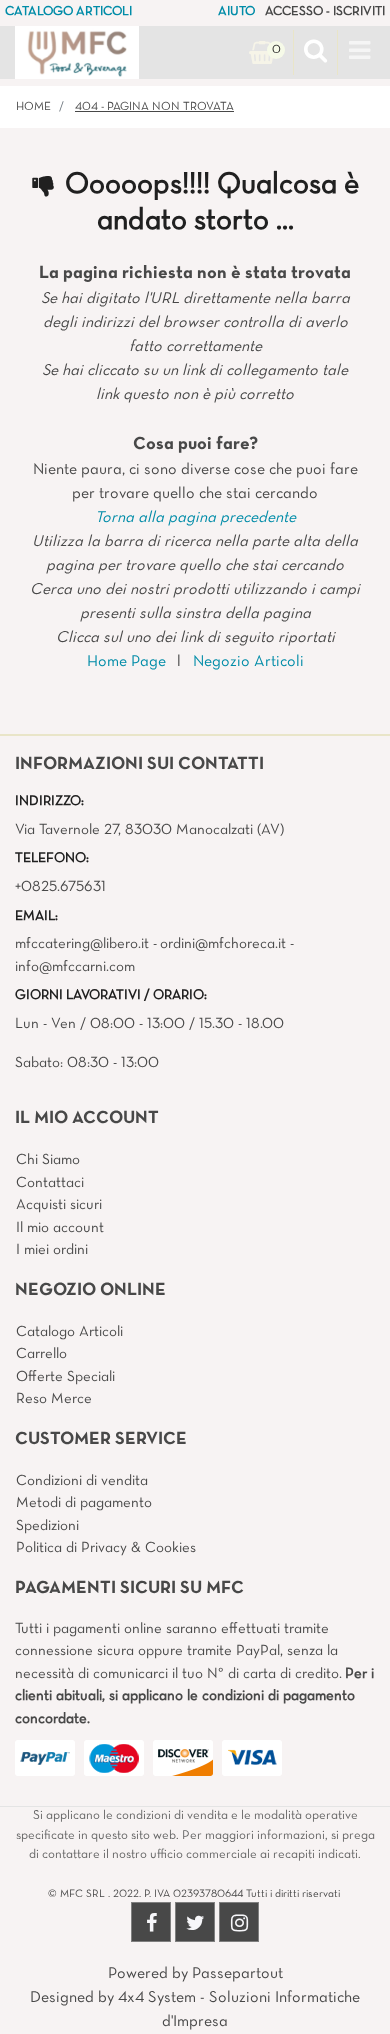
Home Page (126, 662)
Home (33, 107)
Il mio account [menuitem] (60, 1228)
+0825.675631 (60, 887)
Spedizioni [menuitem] (47, 1526)
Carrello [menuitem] (41, 1354)
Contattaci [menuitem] (50, 1183)
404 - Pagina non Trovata (154, 107)
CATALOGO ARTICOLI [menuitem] (68, 12)
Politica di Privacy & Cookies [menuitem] (106, 1548)
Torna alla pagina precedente (195, 518)
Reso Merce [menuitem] (54, 1399)
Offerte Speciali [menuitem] (65, 1377)
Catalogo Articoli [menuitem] (69, 1332)
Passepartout (237, 1974)
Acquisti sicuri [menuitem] (59, 1205)
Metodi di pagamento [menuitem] (84, 1503)
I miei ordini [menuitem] (52, 1250)
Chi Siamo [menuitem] (48, 1160)
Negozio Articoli (248, 662)
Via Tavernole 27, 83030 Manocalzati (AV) (149, 830)
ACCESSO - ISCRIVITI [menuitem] (325, 12)
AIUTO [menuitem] (236, 12)
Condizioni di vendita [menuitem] (82, 1481)
